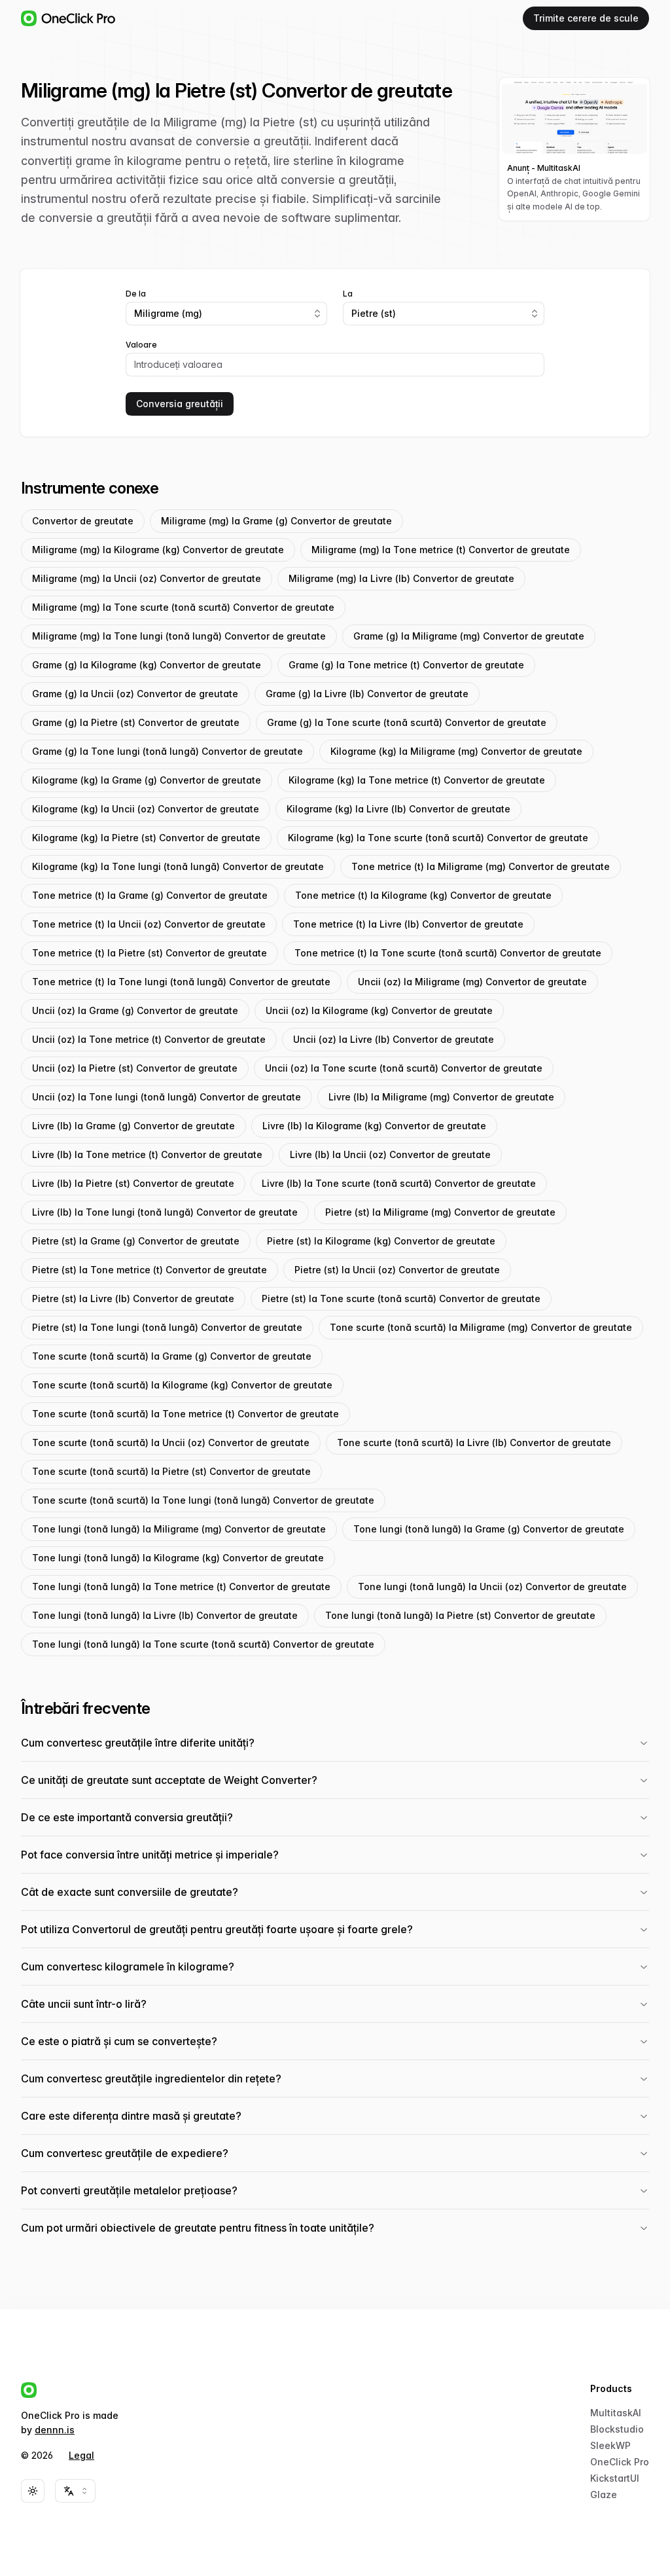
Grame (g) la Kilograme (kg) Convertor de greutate (147, 665)
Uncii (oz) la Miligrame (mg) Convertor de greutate (472, 982)
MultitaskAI (616, 2413)
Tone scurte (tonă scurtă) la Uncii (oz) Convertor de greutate (171, 1442)
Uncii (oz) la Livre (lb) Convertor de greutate (394, 1039)
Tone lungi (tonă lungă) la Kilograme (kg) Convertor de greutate (178, 1558)
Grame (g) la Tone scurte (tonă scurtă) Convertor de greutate (407, 722)
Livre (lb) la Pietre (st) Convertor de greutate (133, 1183)
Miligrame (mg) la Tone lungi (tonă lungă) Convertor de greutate (179, 636)
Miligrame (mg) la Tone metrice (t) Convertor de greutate (441, 550)
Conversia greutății (180, 404)
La (348, 294)
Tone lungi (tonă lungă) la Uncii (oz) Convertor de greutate (492, 1587)
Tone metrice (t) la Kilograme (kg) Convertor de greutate (423, 895)
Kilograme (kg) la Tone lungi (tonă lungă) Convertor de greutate (178, 866)
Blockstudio (617, 2429)
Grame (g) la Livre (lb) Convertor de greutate (367, 694)
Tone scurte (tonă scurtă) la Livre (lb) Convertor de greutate (474, 1442)
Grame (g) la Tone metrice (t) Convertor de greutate (406, 665)
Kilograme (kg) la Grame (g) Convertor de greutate (147, 780)
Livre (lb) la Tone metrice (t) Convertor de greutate (147, 1154)
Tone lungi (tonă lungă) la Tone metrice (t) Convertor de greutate (181, 1587)
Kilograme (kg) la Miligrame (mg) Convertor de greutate (456, 751)
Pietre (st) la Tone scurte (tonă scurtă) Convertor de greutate (401, 1298)
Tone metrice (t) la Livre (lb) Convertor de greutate (408, 924)
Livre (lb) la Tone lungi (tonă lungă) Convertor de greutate (165, 1212)
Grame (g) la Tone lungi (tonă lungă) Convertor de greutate (167, 751)
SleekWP (610, 2445)
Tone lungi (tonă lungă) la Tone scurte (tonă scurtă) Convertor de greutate (203, 1644)
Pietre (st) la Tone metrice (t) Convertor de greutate (150, 1270)
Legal (81, 2455)
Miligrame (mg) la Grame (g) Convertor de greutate (276, 521)
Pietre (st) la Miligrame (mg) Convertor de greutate (440, 1212)
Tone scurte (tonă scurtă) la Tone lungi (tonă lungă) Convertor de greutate (203, 1500)
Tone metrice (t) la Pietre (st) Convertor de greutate (150, 953)
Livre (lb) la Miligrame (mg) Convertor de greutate (441, 1097)
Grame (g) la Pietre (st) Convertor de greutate (136, 722)
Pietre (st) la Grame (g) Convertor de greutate (136, 1241)
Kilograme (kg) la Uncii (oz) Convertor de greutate (146, 809)
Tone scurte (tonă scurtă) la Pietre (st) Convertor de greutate (171, 1471)
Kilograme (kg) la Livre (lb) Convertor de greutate (398, 809)
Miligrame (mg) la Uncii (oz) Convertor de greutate (147, 578)
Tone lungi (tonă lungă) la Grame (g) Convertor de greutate (489, 1529)
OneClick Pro (620, 2462)
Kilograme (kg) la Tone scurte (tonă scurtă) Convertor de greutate (438, 838)
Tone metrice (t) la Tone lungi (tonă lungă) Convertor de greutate (181, 982)
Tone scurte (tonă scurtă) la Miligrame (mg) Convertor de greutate (481, 1327)
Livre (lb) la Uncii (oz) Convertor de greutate (390, 1154)
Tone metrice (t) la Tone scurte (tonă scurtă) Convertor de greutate (448, 953)
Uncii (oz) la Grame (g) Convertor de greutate (135, 1010)
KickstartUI (615, 2478)
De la (136, 294)
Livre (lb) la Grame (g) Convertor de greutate (133, 1126)
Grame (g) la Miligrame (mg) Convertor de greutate (469, 636)
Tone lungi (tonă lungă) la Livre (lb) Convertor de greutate (165, 1615)
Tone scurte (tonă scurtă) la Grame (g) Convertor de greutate (172, 1356)
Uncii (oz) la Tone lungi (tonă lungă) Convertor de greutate (167, 1097)
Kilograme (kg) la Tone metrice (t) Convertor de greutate (417, 780)
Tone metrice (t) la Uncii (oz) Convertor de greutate (149, 924)
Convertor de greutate (83, 521)
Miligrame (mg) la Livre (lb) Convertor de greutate (401, 578)
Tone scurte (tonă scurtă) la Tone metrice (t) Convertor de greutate (185, 1414)
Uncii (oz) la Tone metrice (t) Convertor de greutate (149, 1039)
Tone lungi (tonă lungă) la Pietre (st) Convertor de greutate (460, 1615)
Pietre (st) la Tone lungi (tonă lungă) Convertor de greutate (167, 1327)
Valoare (141, 345)
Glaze (604, 2494)
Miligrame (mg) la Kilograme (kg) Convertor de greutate (158, 550)
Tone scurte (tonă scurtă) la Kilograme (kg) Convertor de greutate (182, 1385)
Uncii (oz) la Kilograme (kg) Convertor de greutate (379, 1010)
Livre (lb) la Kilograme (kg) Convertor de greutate (374, 1126)
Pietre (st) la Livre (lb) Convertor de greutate (133, 1298)
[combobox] (226, 314)
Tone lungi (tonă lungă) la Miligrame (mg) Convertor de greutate (179, 1529)
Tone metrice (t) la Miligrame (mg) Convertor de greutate (481, 866)
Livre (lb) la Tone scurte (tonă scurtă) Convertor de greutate (399, 1183)
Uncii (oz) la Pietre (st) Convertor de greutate (135, 1068)
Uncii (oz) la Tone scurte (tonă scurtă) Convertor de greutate (404, 1068)
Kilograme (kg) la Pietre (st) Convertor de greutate (146, 838)
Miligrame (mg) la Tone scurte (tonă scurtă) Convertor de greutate (183, 607)
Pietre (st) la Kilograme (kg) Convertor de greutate (381, 1241)
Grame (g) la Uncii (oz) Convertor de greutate (135, 694)
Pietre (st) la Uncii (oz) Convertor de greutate (397, 1270)
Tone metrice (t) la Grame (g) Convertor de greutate (150, 895)
